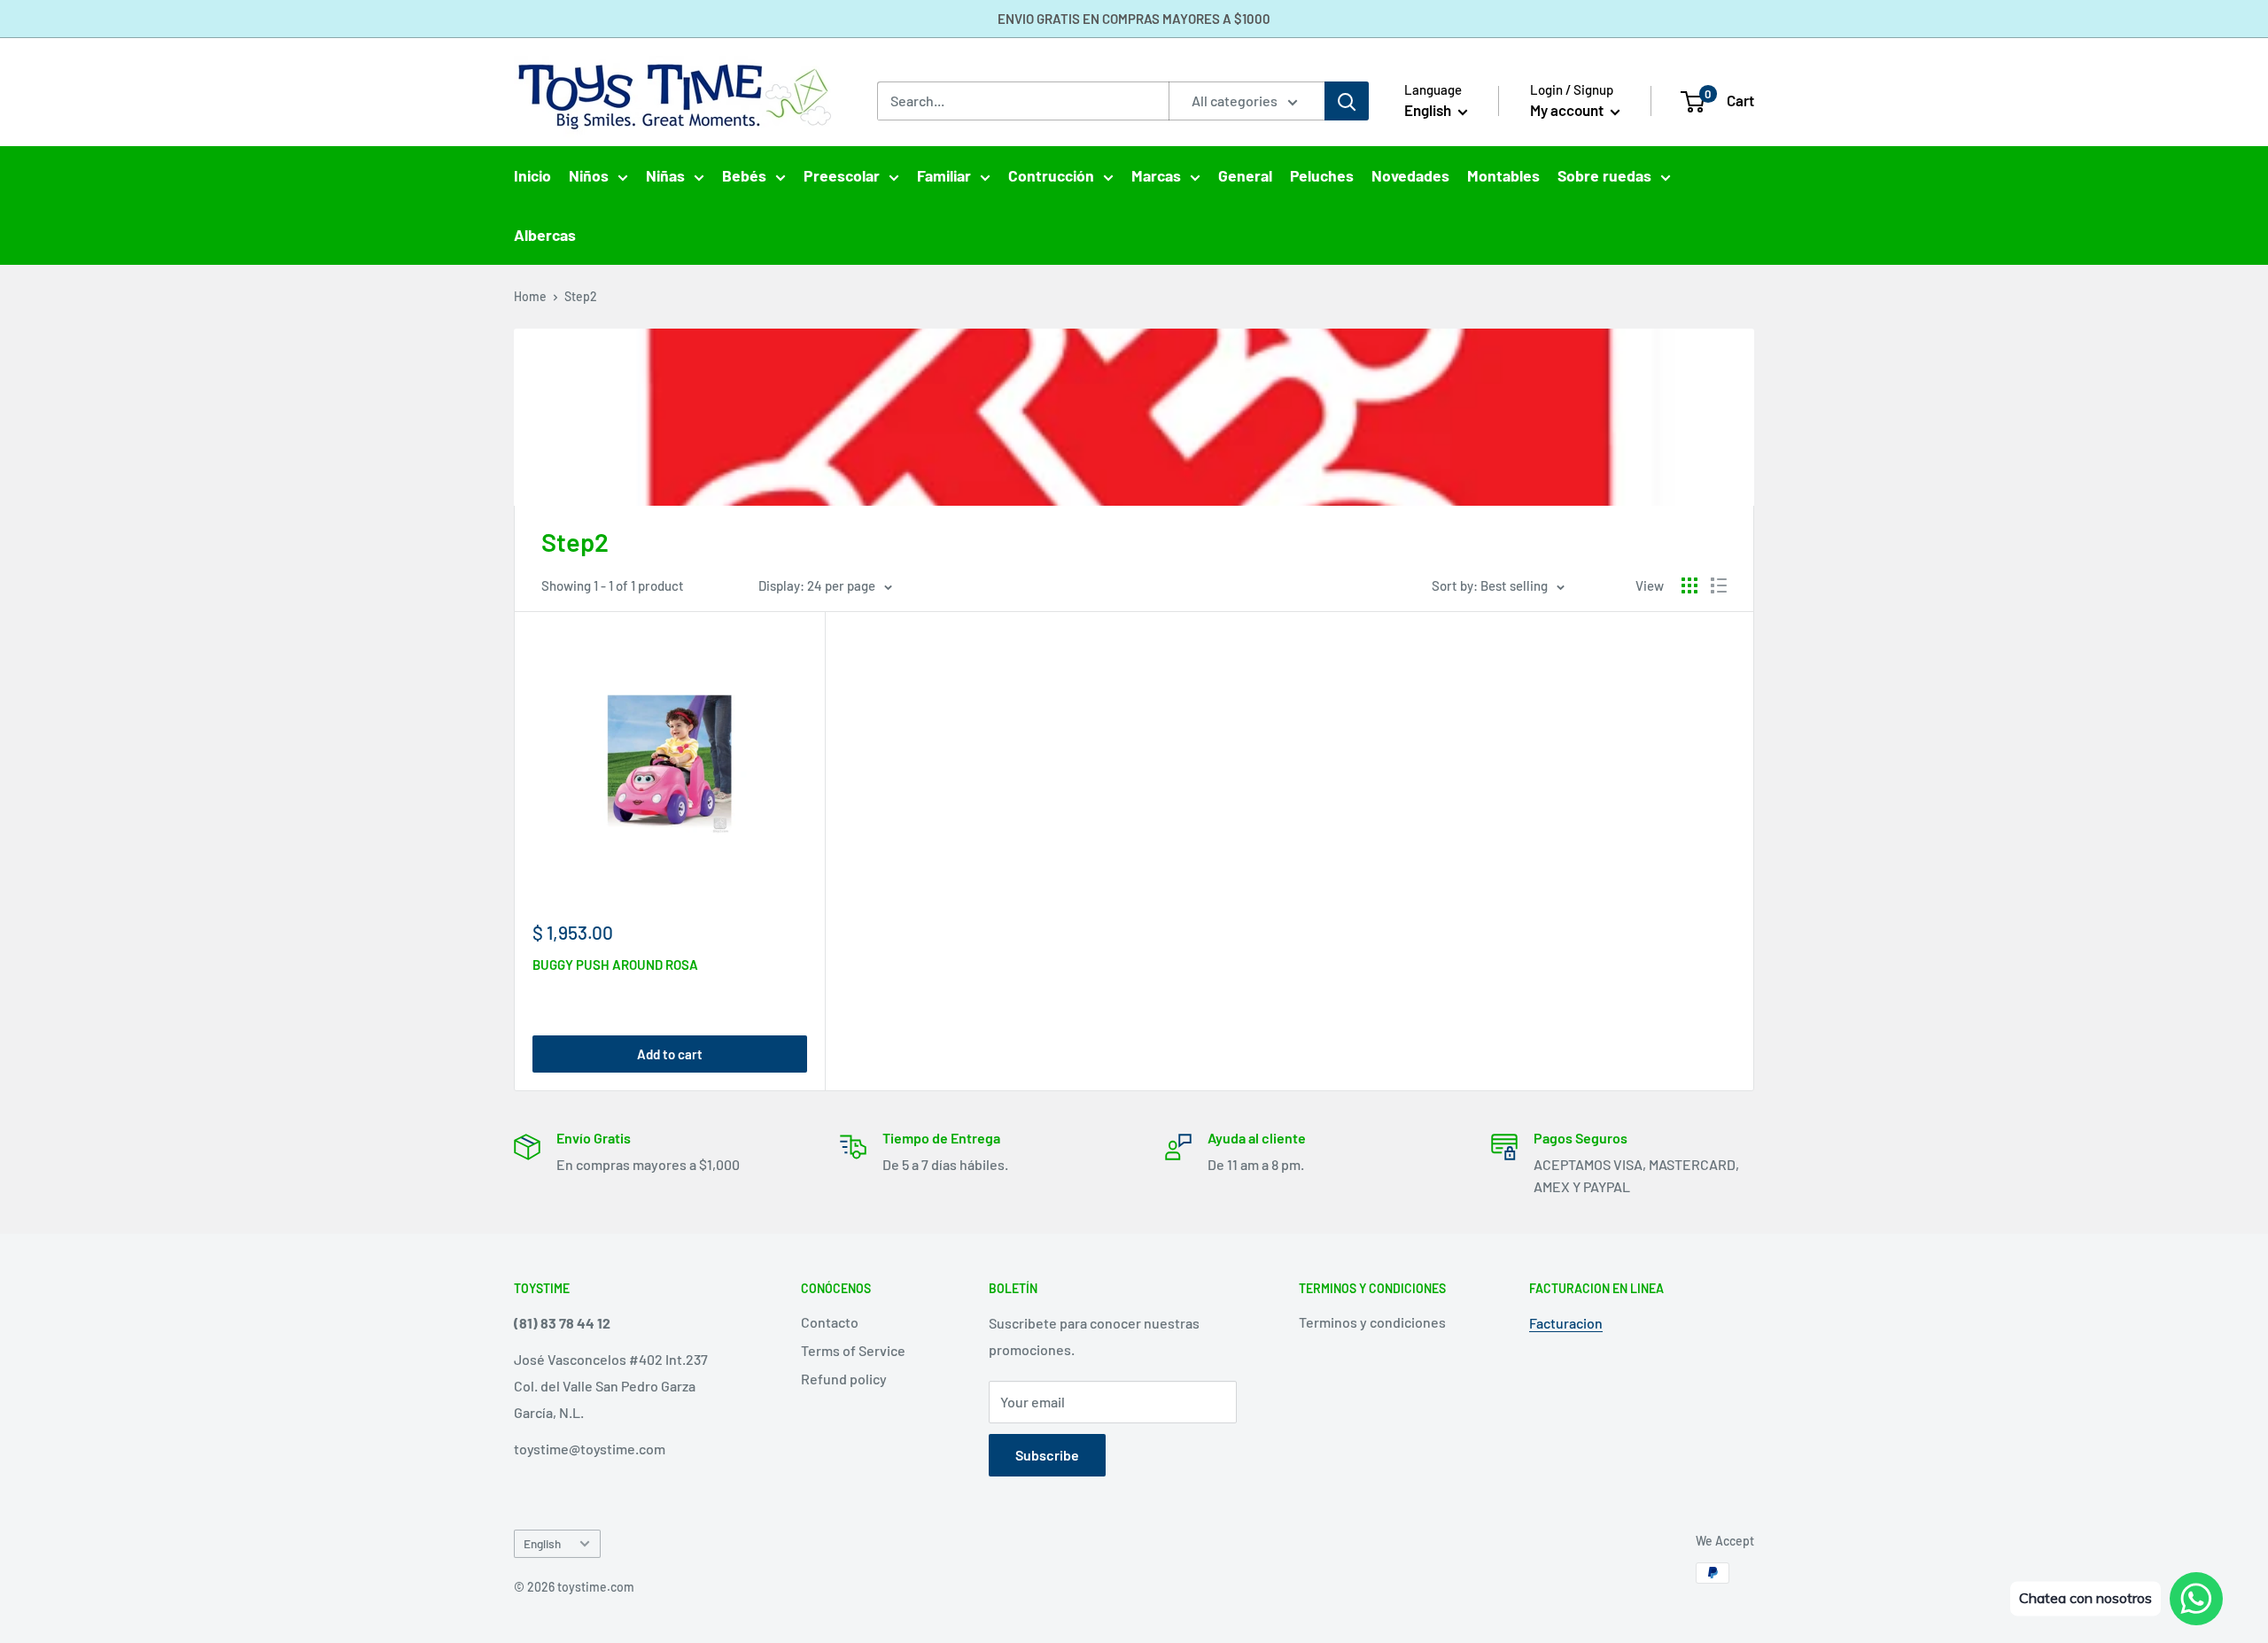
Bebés (744, 175)
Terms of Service (853, 1350)
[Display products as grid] (1689, 585)
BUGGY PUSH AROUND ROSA (615, 965)
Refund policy (844, 1379)
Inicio (532, 175)
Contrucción (1051, 175)
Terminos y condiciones (1372, 1322)
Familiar (944, 175)
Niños (589, 175)
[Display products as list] (1719, 585)
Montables (1503, 175)
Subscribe (1047, 1455)
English (542, 1543)
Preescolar (842, 175)
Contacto (830, 1322)
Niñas (665, 175)
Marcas (1156, 175)
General (1245, 175)
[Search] (1347, 101)
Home (530, 296)
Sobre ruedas (1604, 175)
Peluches (1322, 175)
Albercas (545, 235)
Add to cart (670, 1054)
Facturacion (1566, 1323)
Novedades (1410, 175)
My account (1568, 110)
